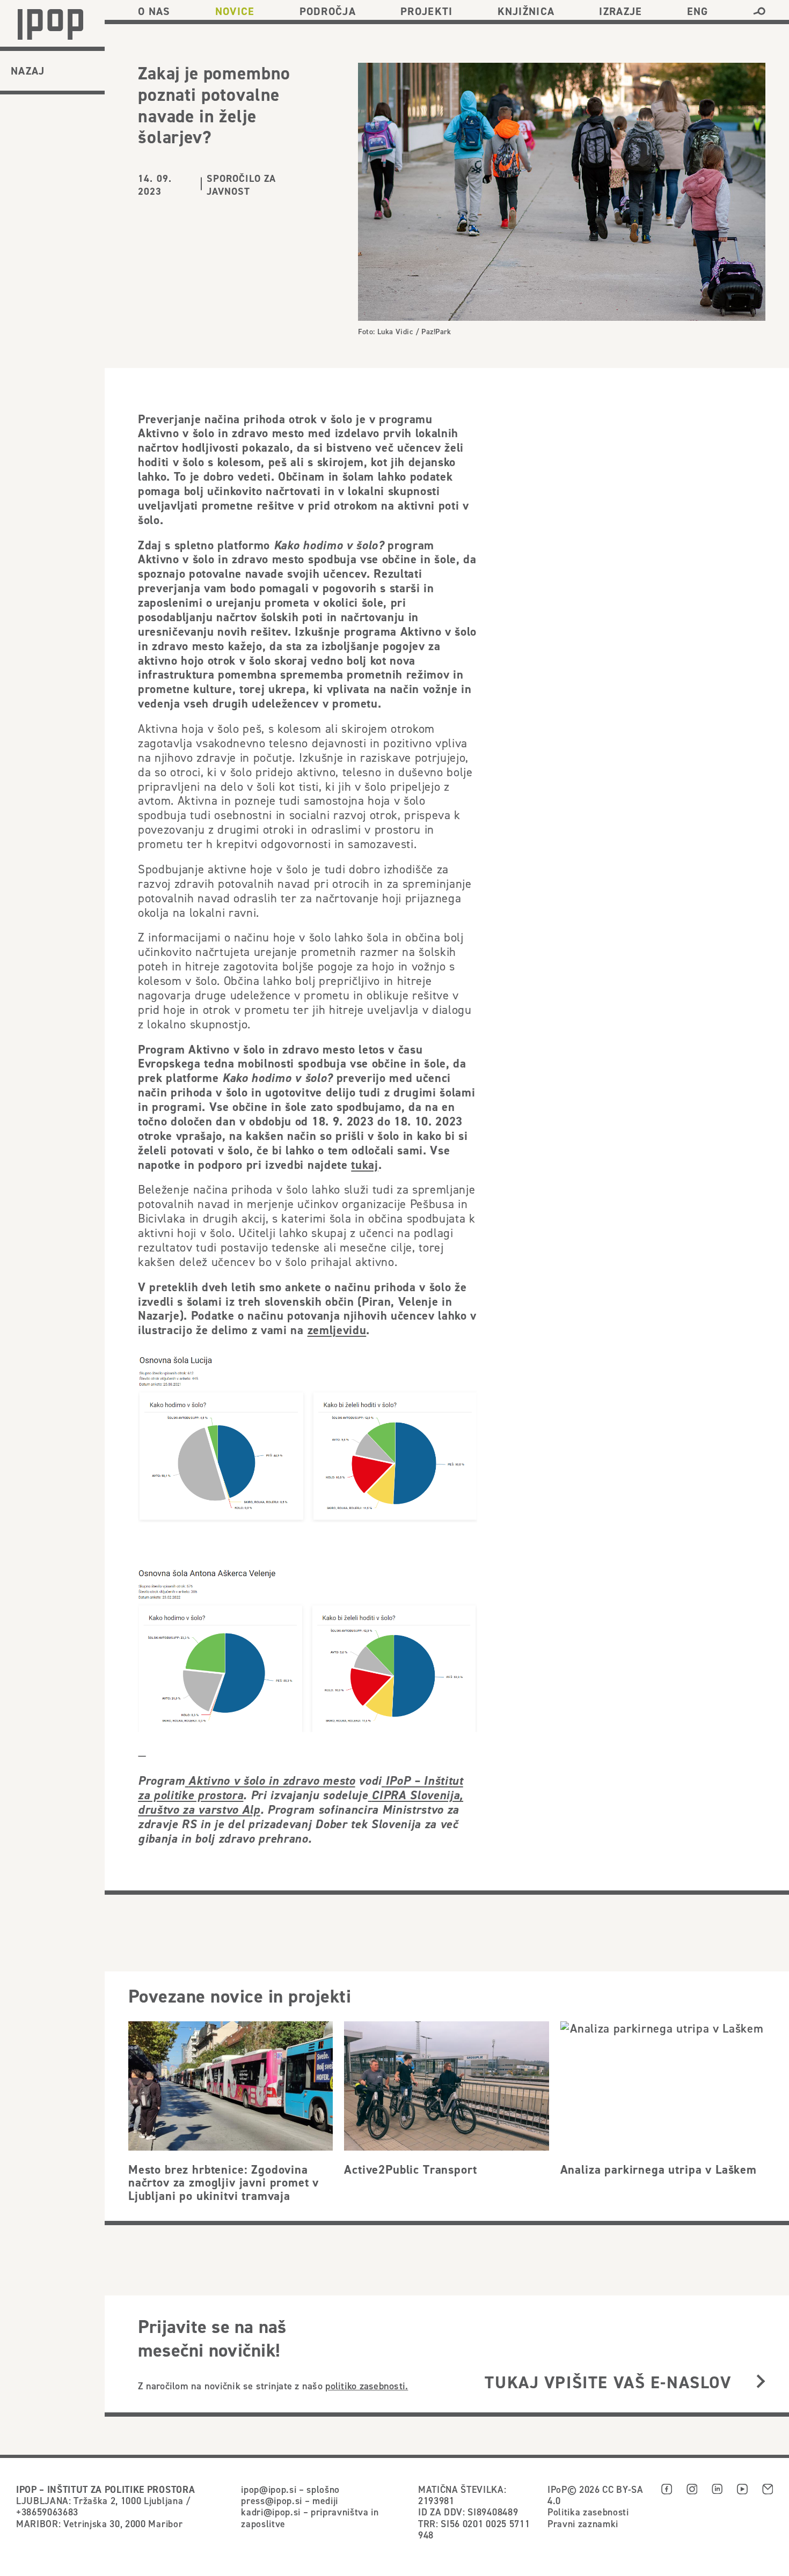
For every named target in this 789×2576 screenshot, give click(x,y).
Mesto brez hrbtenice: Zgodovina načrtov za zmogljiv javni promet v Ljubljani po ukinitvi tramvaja (224, 2183)
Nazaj (28, 71)
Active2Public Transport (410, 2169)
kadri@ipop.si (271, 2512)
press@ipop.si (272, 2501)
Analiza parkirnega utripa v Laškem (659, 2169)
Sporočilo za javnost (242, 185)
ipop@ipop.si (269, 2489)
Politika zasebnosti (588, 2512)
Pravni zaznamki (583, 2524)
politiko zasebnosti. (367, 2386)
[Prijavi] (761, 2382)
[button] (759, 11)
